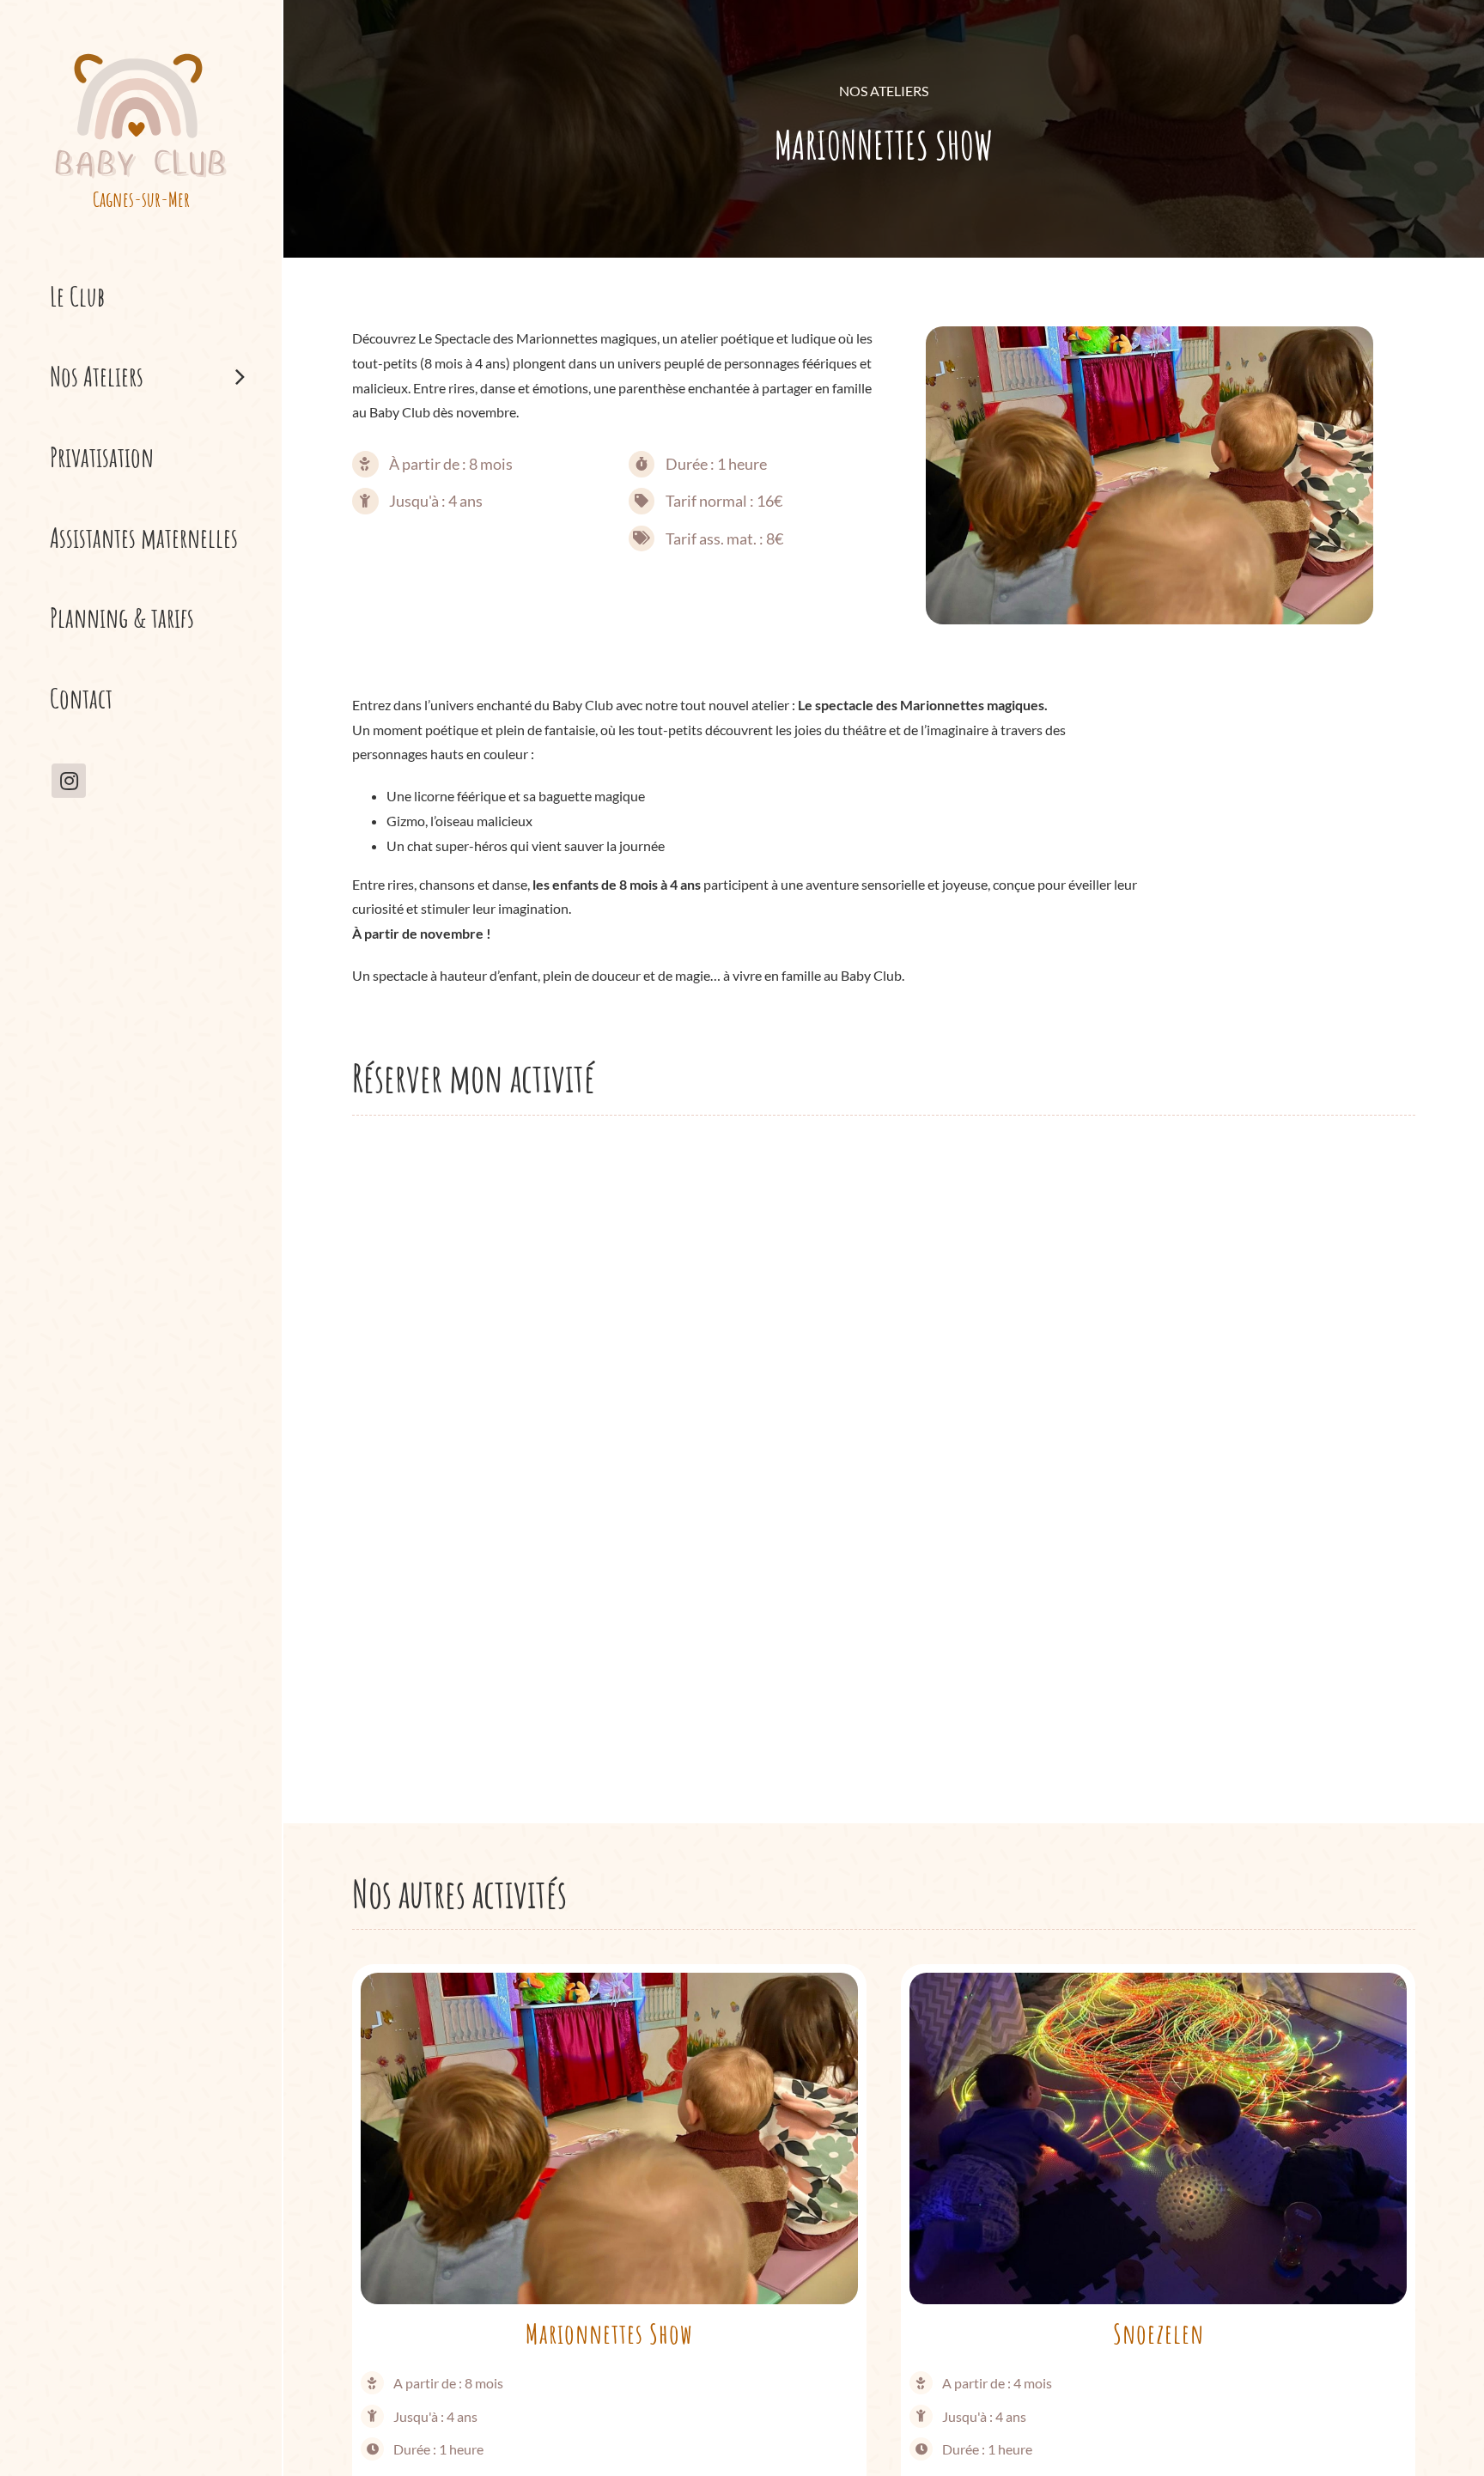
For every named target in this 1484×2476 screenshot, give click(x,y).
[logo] (141, 53)
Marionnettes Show (609, 2333)
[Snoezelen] (1158, 1984)
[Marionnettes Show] (609, 1984)
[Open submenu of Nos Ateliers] (255, 376)
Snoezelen (1159, 2333)
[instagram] (69, 781)
